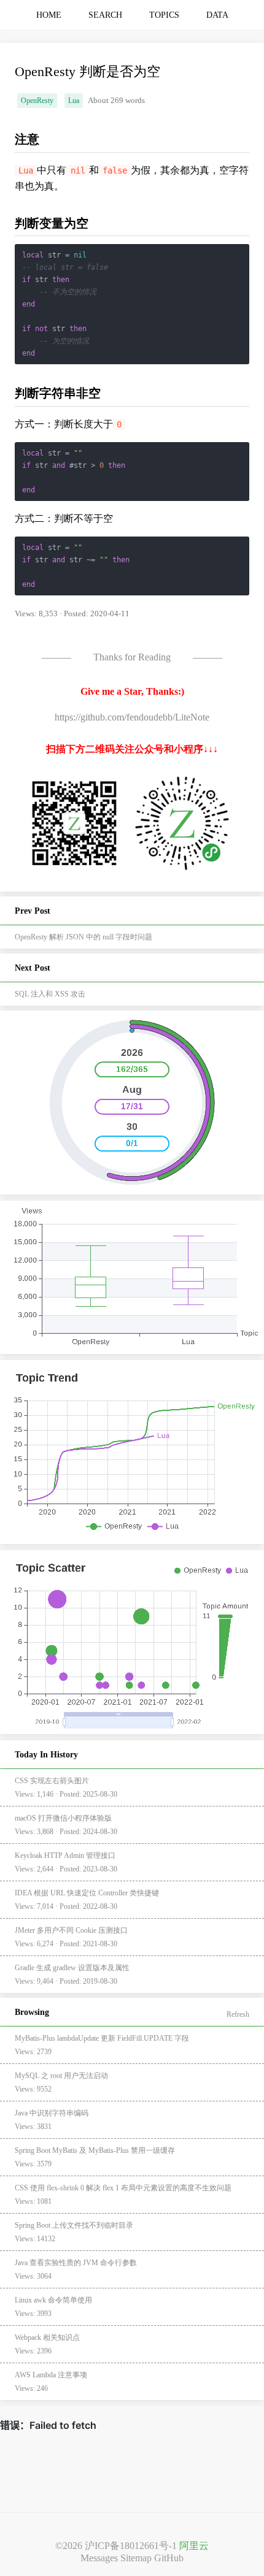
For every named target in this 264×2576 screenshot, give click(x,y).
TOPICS (164, 15)
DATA (217, 15)
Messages (99, 2558)
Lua (74, 101)
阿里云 (194, 2546)
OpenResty (37, 101)
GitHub (169, 2558)
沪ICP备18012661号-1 (131, 2546)
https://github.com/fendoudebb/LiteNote (132, 717)
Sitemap (136, 2558)
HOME (49, 15)
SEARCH (105, 15)
